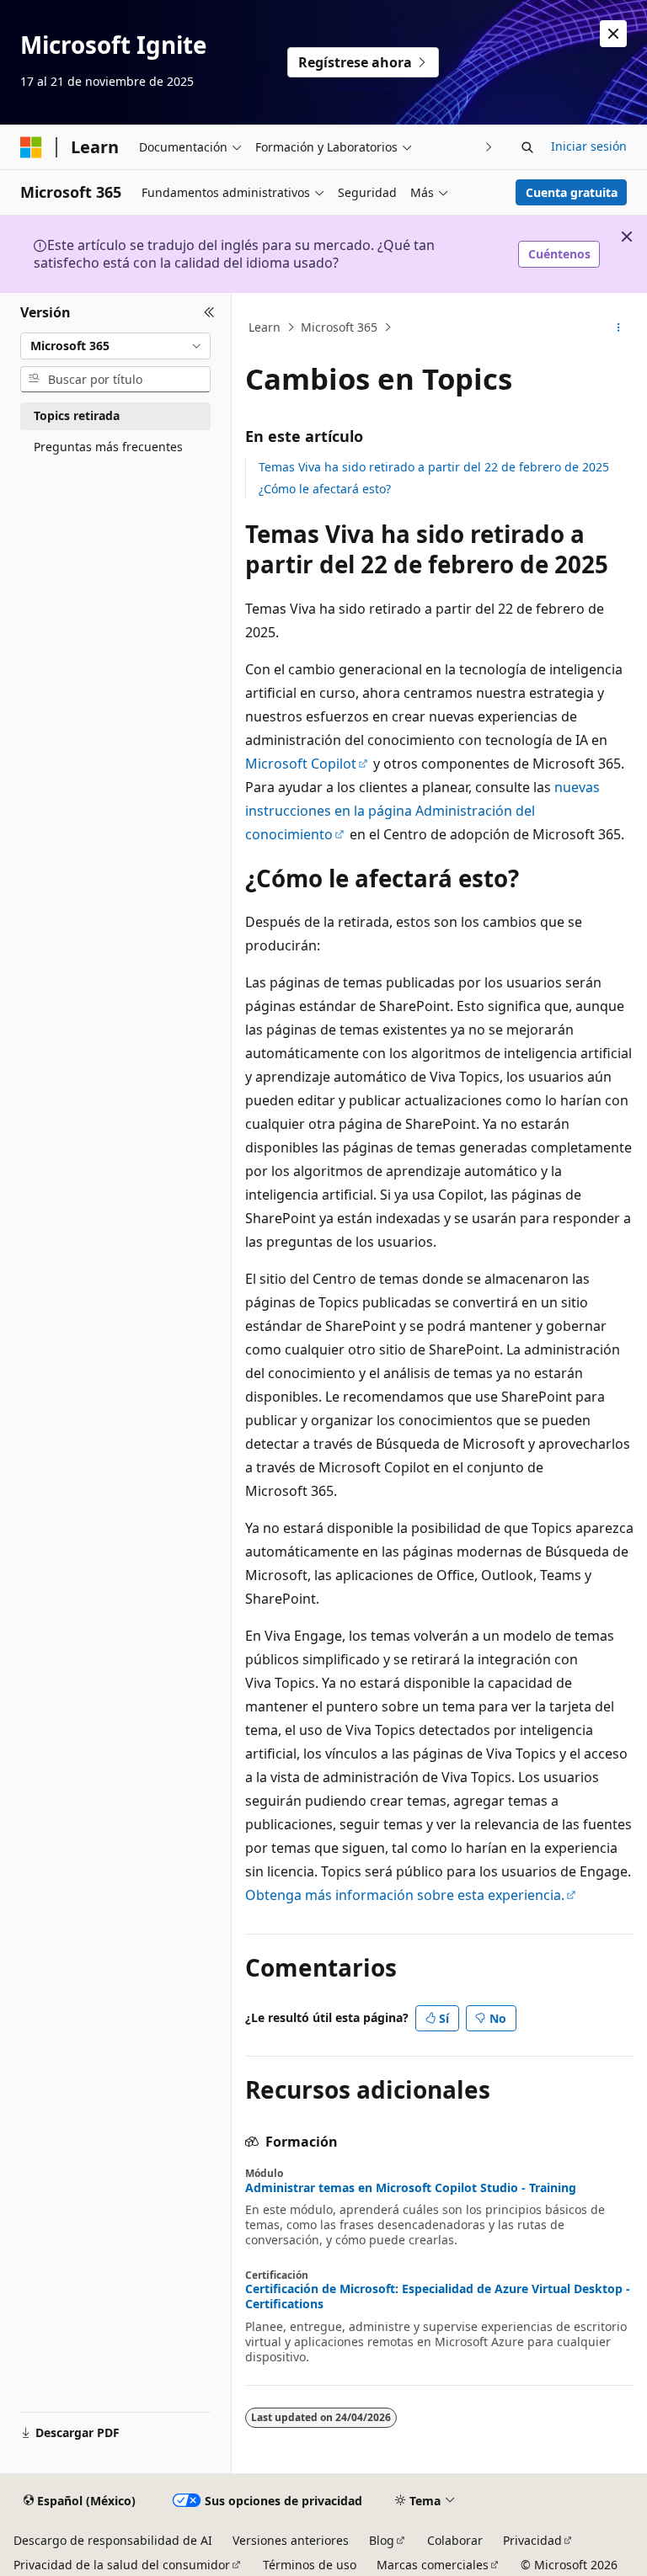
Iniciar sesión (589, 146)
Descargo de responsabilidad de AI (113, 2540)
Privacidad (532, 2540)
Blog (382, 2540)
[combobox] (115, 346)
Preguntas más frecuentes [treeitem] (108, 447)
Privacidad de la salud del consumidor (122, 2565)
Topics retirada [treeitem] (77, 415)
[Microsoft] (31, 147)
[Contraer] (209, 313)
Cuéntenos (559, 254)
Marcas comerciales (433, 2565)
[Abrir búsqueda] (527, 147)
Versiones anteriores (291, 2540)
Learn (265, 327)
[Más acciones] (619, 327)
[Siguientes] (489, 147)
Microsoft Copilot (301, 764)
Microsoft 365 (339, 327)
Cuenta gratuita (572, 192)
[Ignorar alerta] (613, 34)
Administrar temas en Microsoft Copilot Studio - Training (411, 2188)
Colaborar (455, 2540)
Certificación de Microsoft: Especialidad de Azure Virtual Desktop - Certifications (438, 2297)
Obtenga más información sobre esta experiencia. (405, 1895)
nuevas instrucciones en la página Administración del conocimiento (422, 811)
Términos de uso (310, 2565)
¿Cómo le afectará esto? (325, 489)
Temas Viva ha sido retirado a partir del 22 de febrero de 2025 (434, 467)
